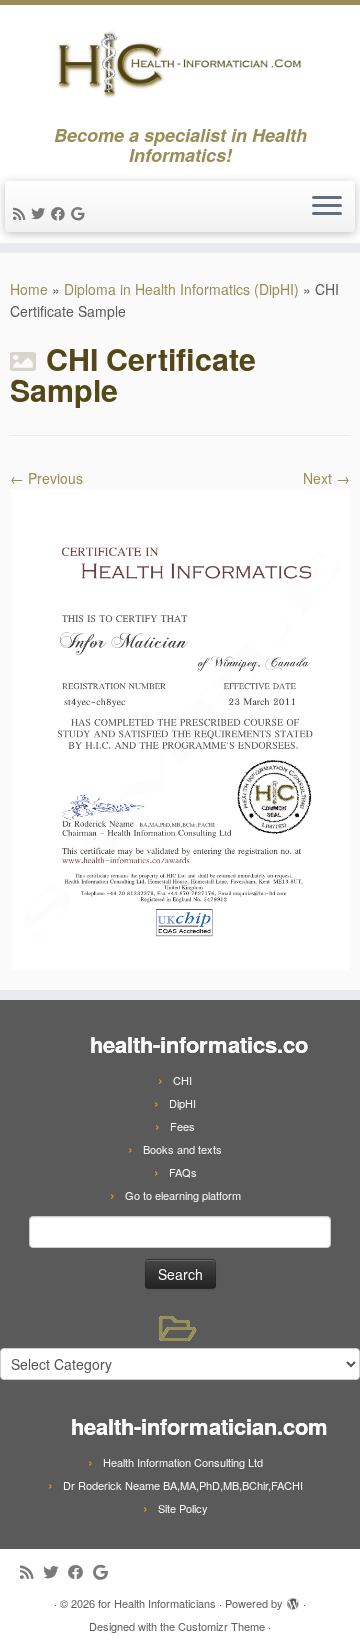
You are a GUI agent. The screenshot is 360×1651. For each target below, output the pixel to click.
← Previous (46, 478)
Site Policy (183, 1508)
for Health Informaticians (157, 1603)
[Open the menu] (327, 207)
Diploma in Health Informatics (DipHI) (181, 289)
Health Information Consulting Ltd (183, 1462)
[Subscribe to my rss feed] (22, 213)
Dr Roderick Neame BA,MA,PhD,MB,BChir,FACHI (183, 1485)
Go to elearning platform (183, 1195)
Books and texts (182, 1149)
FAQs (183, 1172)
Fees (182, 1126)
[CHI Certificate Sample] (180, 728)
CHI (182, 1080)
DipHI (182, 1103)
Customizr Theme (221, 1626)
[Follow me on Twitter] (41, 213)
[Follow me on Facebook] (61, 213)
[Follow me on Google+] (80, 213)
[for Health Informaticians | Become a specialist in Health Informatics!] (180, 65)
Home (29, 289)
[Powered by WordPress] (293, 1599)
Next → (326, 478)
